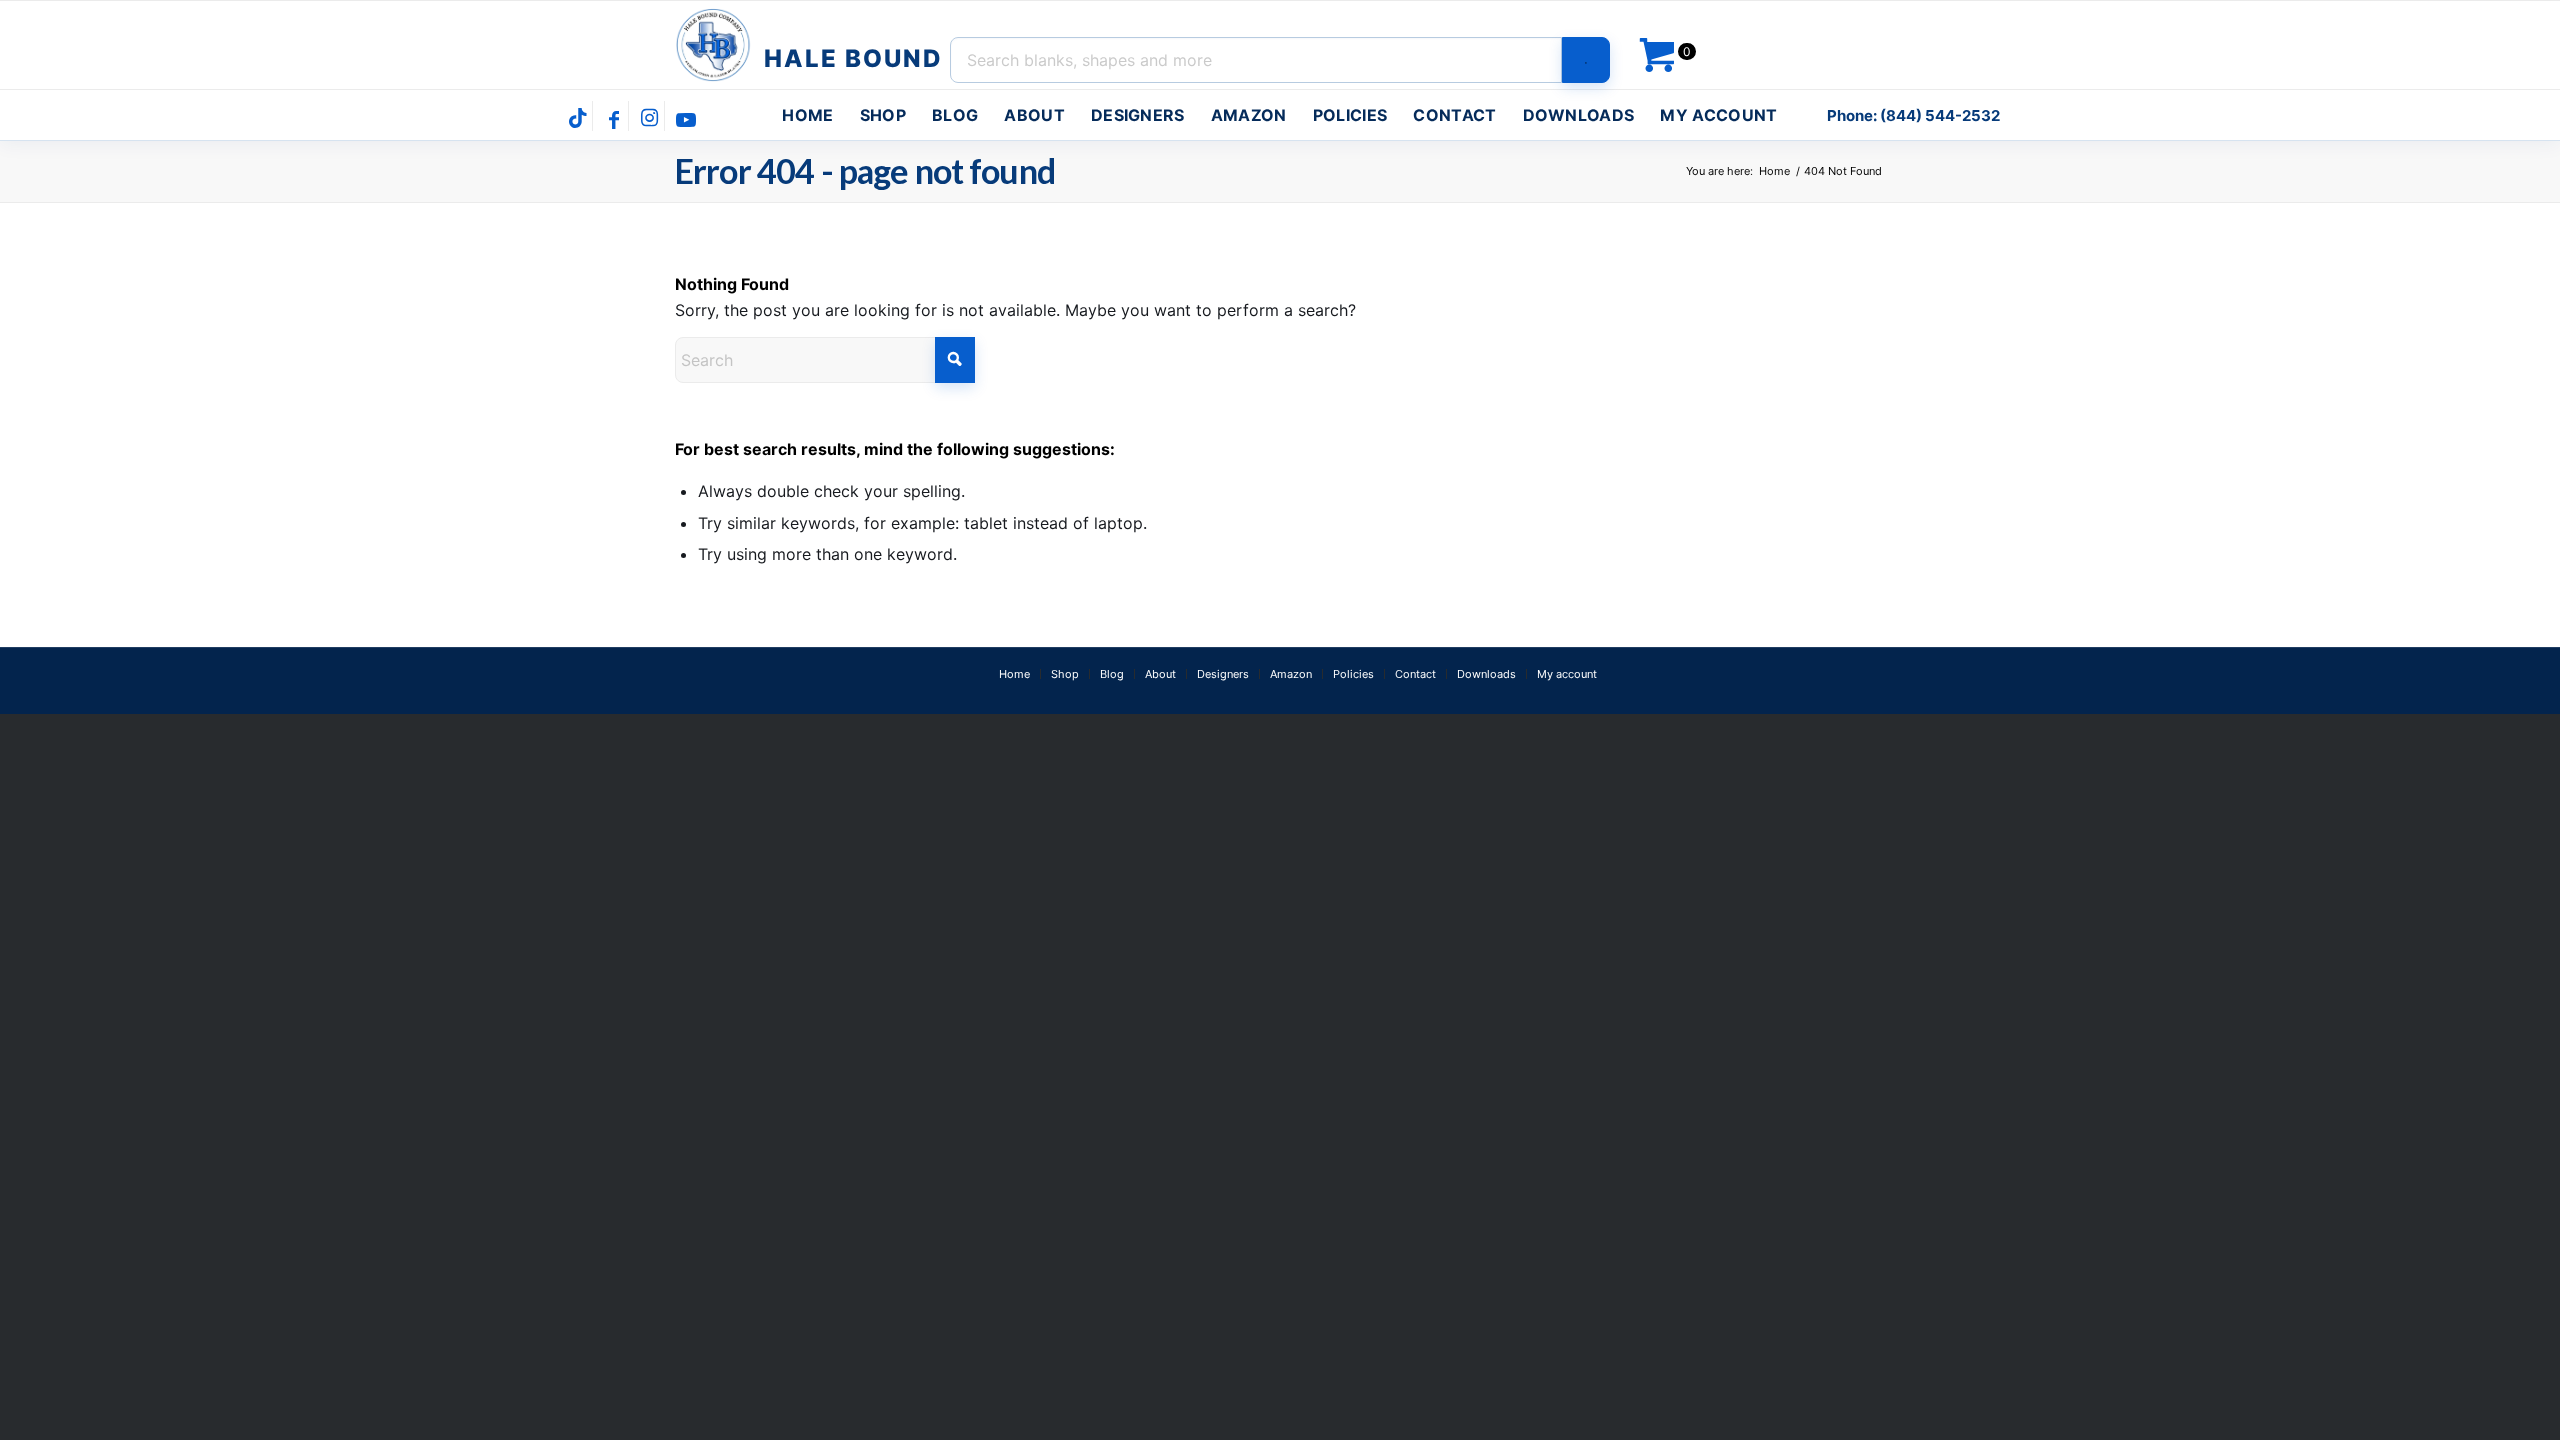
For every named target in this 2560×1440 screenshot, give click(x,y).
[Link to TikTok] (577, 118)
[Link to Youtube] (686, 118)
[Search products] (1586, 60)
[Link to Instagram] (649, 118)
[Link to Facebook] (613, 118)
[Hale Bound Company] (811, 45)
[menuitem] (807, 115)
